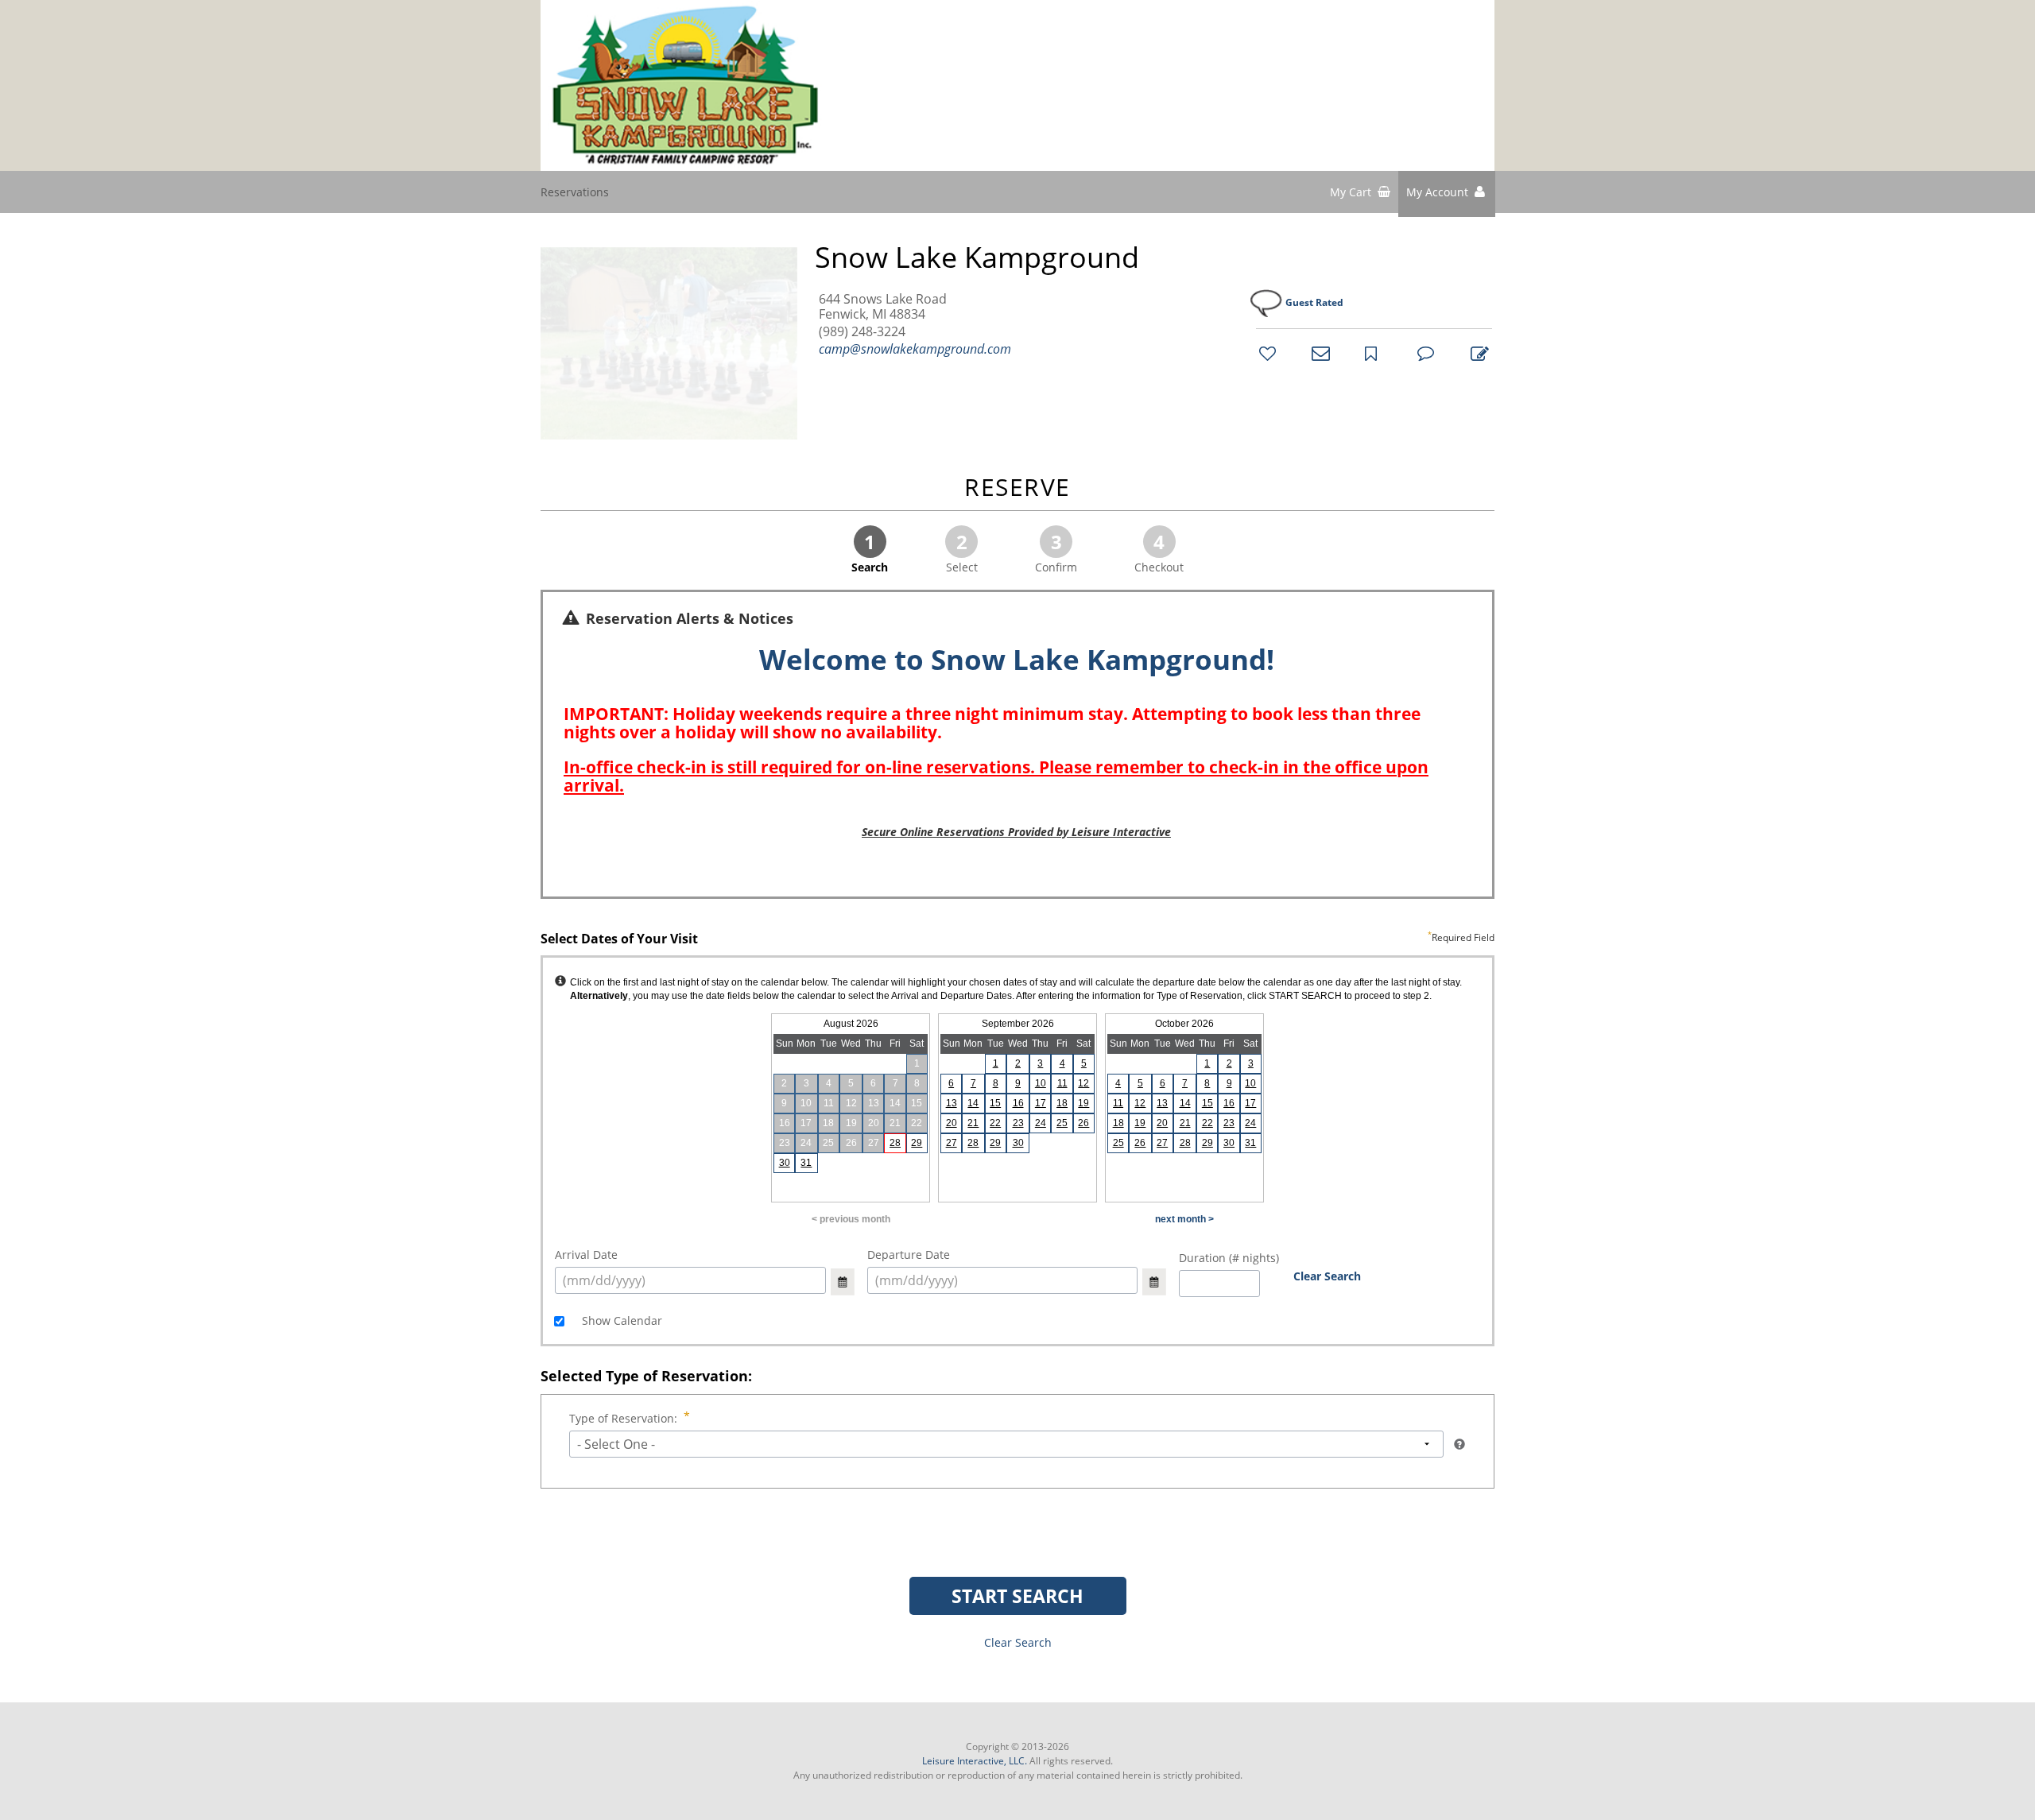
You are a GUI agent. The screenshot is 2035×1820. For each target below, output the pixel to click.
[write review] (1477, 353)
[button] (1447, 194)
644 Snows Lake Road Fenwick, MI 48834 (883, 307)
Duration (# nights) (1229, 1258)
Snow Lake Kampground (977, 258)
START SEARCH (1017, 1596)
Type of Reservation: (623, 1418)
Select (962, 552)
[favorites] (1266, 353)
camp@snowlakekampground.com (915, 349)
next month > (1184, 1219)
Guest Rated (1314, 302)
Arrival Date (586, 1255)
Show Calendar (620, 1320)
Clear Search (1327, 1276)
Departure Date (909, 1255)
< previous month (851, 1219)
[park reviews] (1424, 353)
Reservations (575, 192)
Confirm (1056, 552)
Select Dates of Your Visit (1017, 939)
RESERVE (1017, 488)
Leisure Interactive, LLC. (975, 1761)
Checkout (1159, 552)
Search (870, 552)
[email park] (1318, 353)
